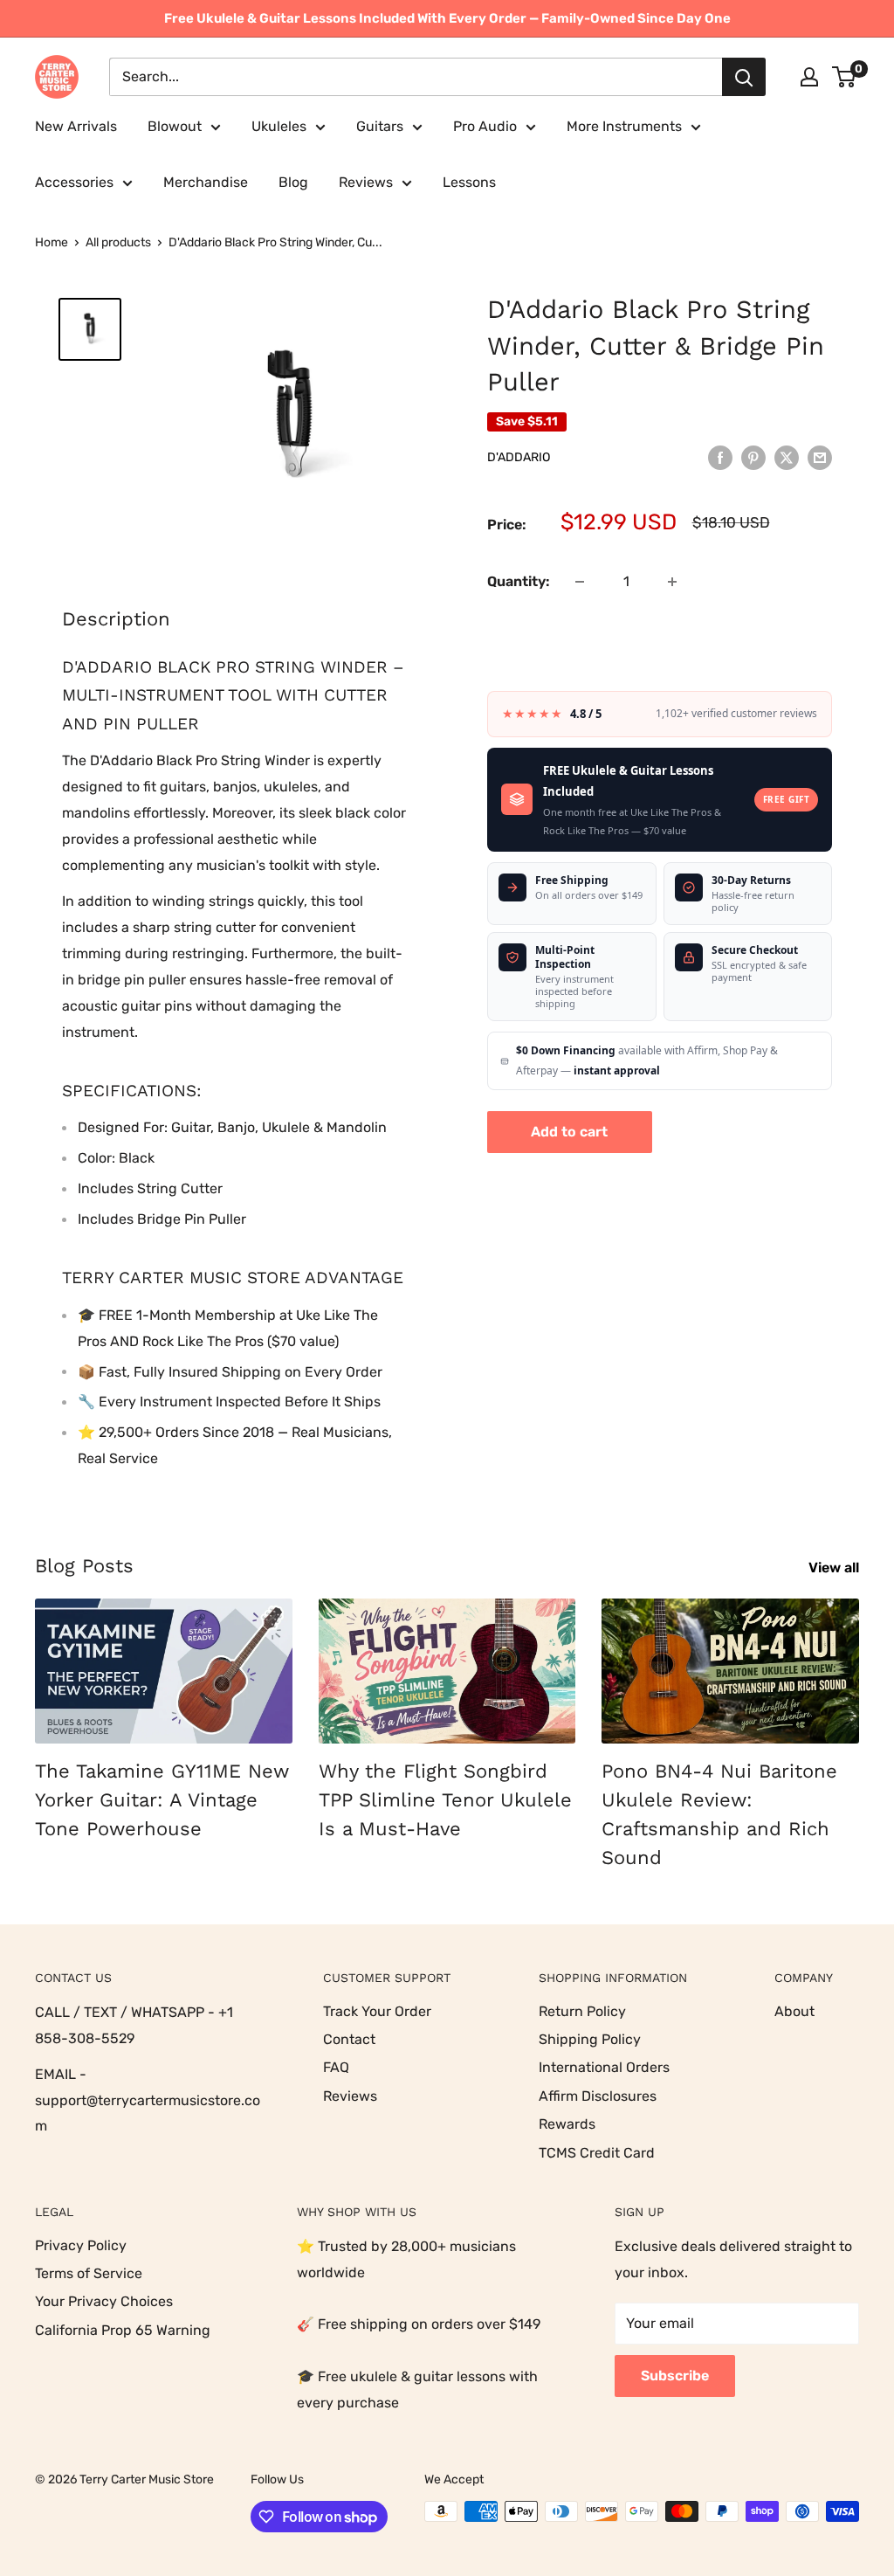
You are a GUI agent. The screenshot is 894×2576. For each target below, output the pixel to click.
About (794, 2011)
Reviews (366, 182)
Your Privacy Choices (104, 2301)
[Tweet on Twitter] (787, 457)
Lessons (469, 182)
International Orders (604, 2067)
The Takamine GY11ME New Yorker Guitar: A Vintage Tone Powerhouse (162, 1800)
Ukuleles (279, 126)
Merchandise (206, 182)
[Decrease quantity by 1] (580, 582)
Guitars (380, 126)
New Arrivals (76, 126)
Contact (349, 2039)
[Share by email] (820, 457)
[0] (845, 77)
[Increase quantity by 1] (672, 582)
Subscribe (675, 2376)
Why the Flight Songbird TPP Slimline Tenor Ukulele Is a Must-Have (445, 1800)
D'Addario (519, 457)
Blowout (175, 126)
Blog (293, 182)
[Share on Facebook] (720, 457)
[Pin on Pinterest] (753, 457)
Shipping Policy (590, 2039)
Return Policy (582, 2011)
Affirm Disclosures (598, 2096)
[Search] (744, 77)
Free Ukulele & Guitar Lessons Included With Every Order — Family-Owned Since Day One (447, 18)
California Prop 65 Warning (123, 2330)
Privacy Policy (81, 2245)
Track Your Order (377, 2011)
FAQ (336, 2067)
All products (118, 242)
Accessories (74, 182)
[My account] (809, 77)
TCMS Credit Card (597, 2153)
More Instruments (624, 126)
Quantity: (519, 581)
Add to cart (569, 1132)
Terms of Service (89, 2273)
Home (52, 242)
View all (836, 1568)
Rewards (567, 2124)
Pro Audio (485, 126)
